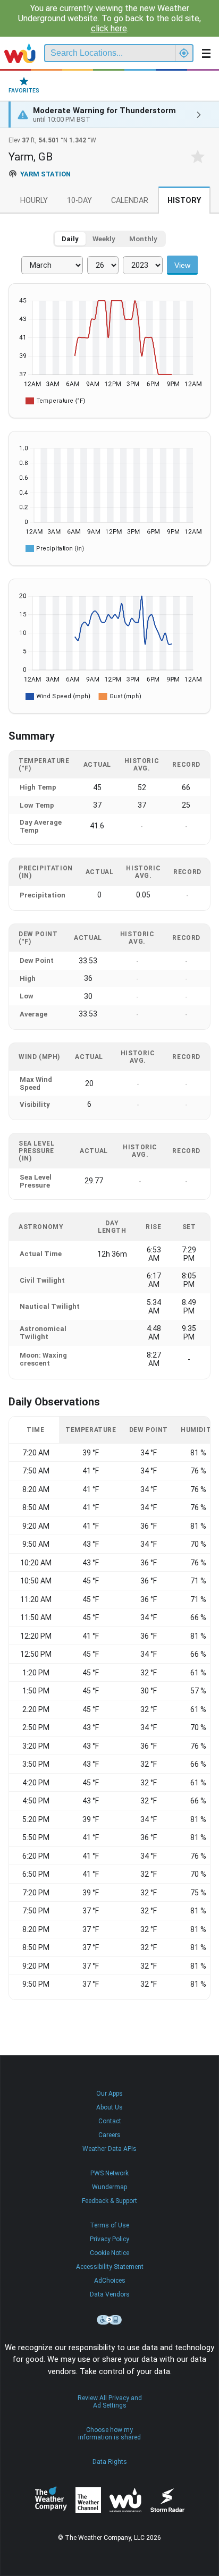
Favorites (24, 91)
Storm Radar (167, 2500)
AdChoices (110, 2281)
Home (20, 53)
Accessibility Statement (110, 2267)
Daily (70, 239)
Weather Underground (125, 2500)
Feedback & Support (109, 2201)
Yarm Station (45, 174)
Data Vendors (110, 2294)
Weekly (104, 239)
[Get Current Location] (184, 53)
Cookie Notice (109, 2253)
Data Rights (110, 2462)
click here (109, 28)
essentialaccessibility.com (109, 2320)
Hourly (34, 201)
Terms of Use (109, 2225)
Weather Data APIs (109, 2149)
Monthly (143, 239)
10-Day (79, 201)
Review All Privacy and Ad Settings (110, 2402)
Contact (110, 2121)
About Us (109, 2107)
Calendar (130, 201)
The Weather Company (51, 2500)
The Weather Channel (88, 2500)
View (182, 265)
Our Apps (109, 2094)
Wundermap (109, 2187)
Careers (109, 2135)
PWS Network (109, 2173)
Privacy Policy (109, 2239)
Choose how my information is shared (109, 2434)
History (184, 201)
